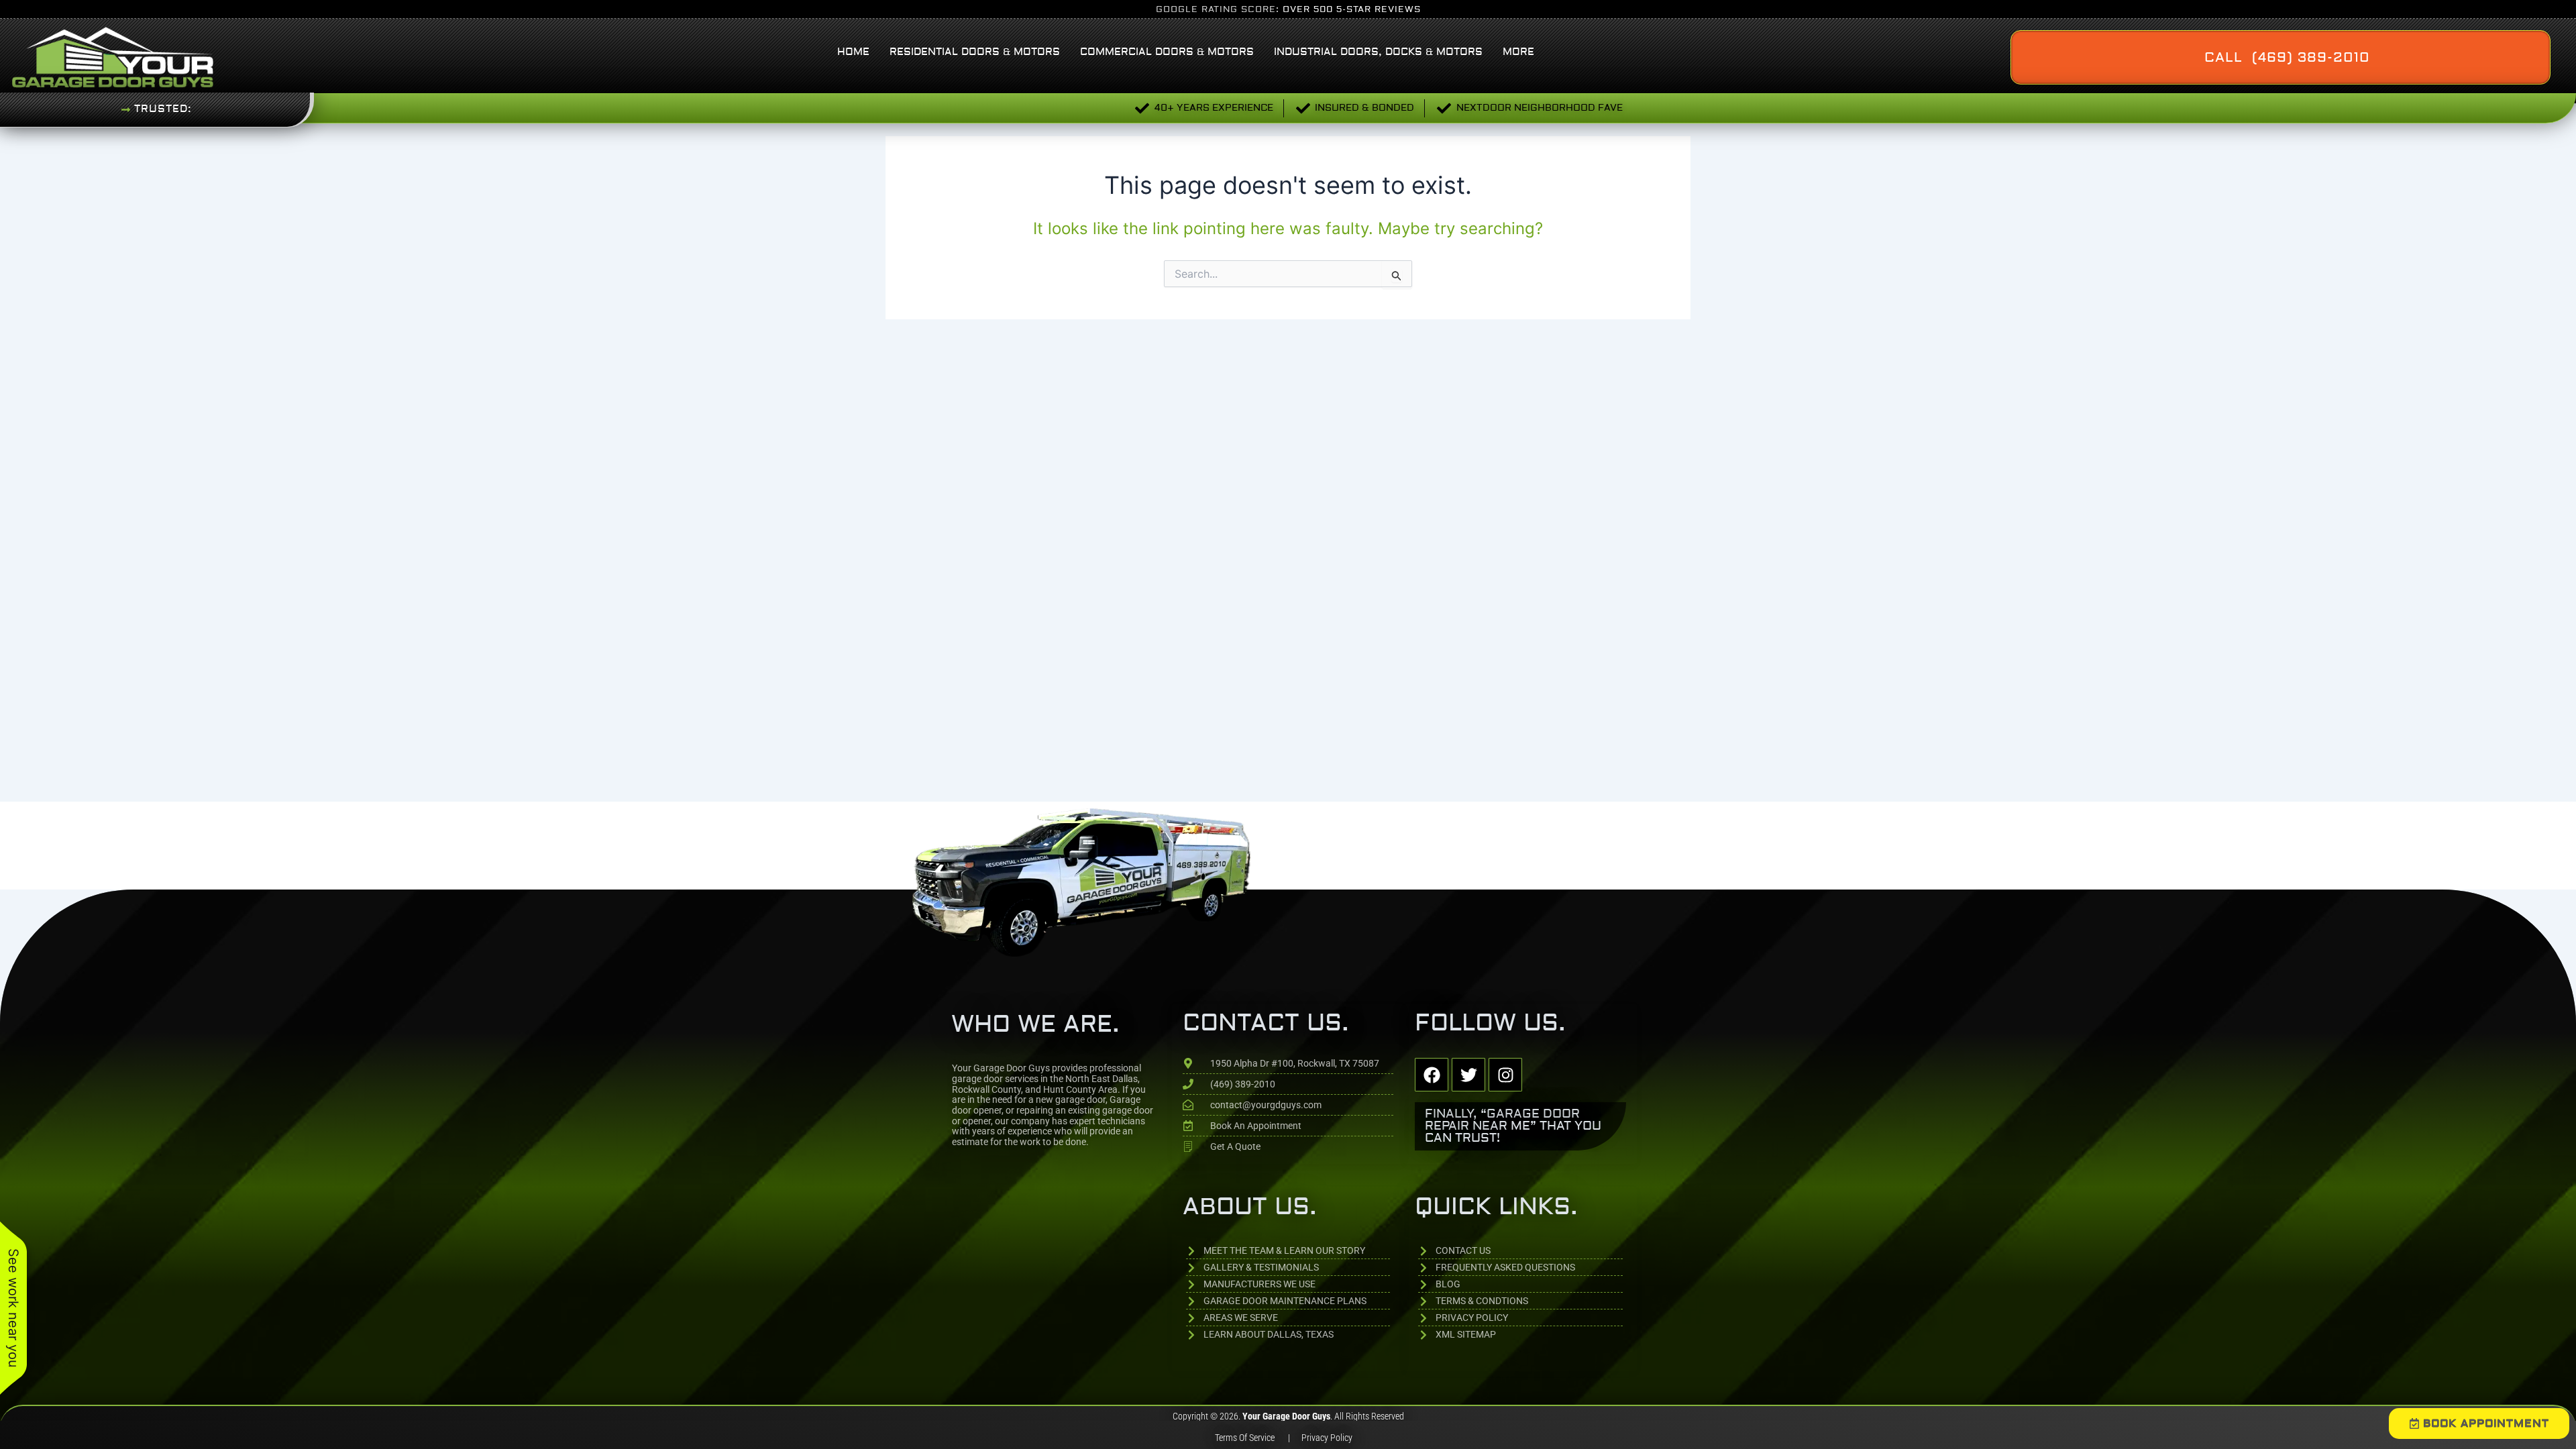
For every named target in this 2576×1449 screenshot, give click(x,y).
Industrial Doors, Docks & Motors (1378, 52)
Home (853, 52)
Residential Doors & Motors (975, 52)
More (1518, 52)
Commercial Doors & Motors (1167, 52)
